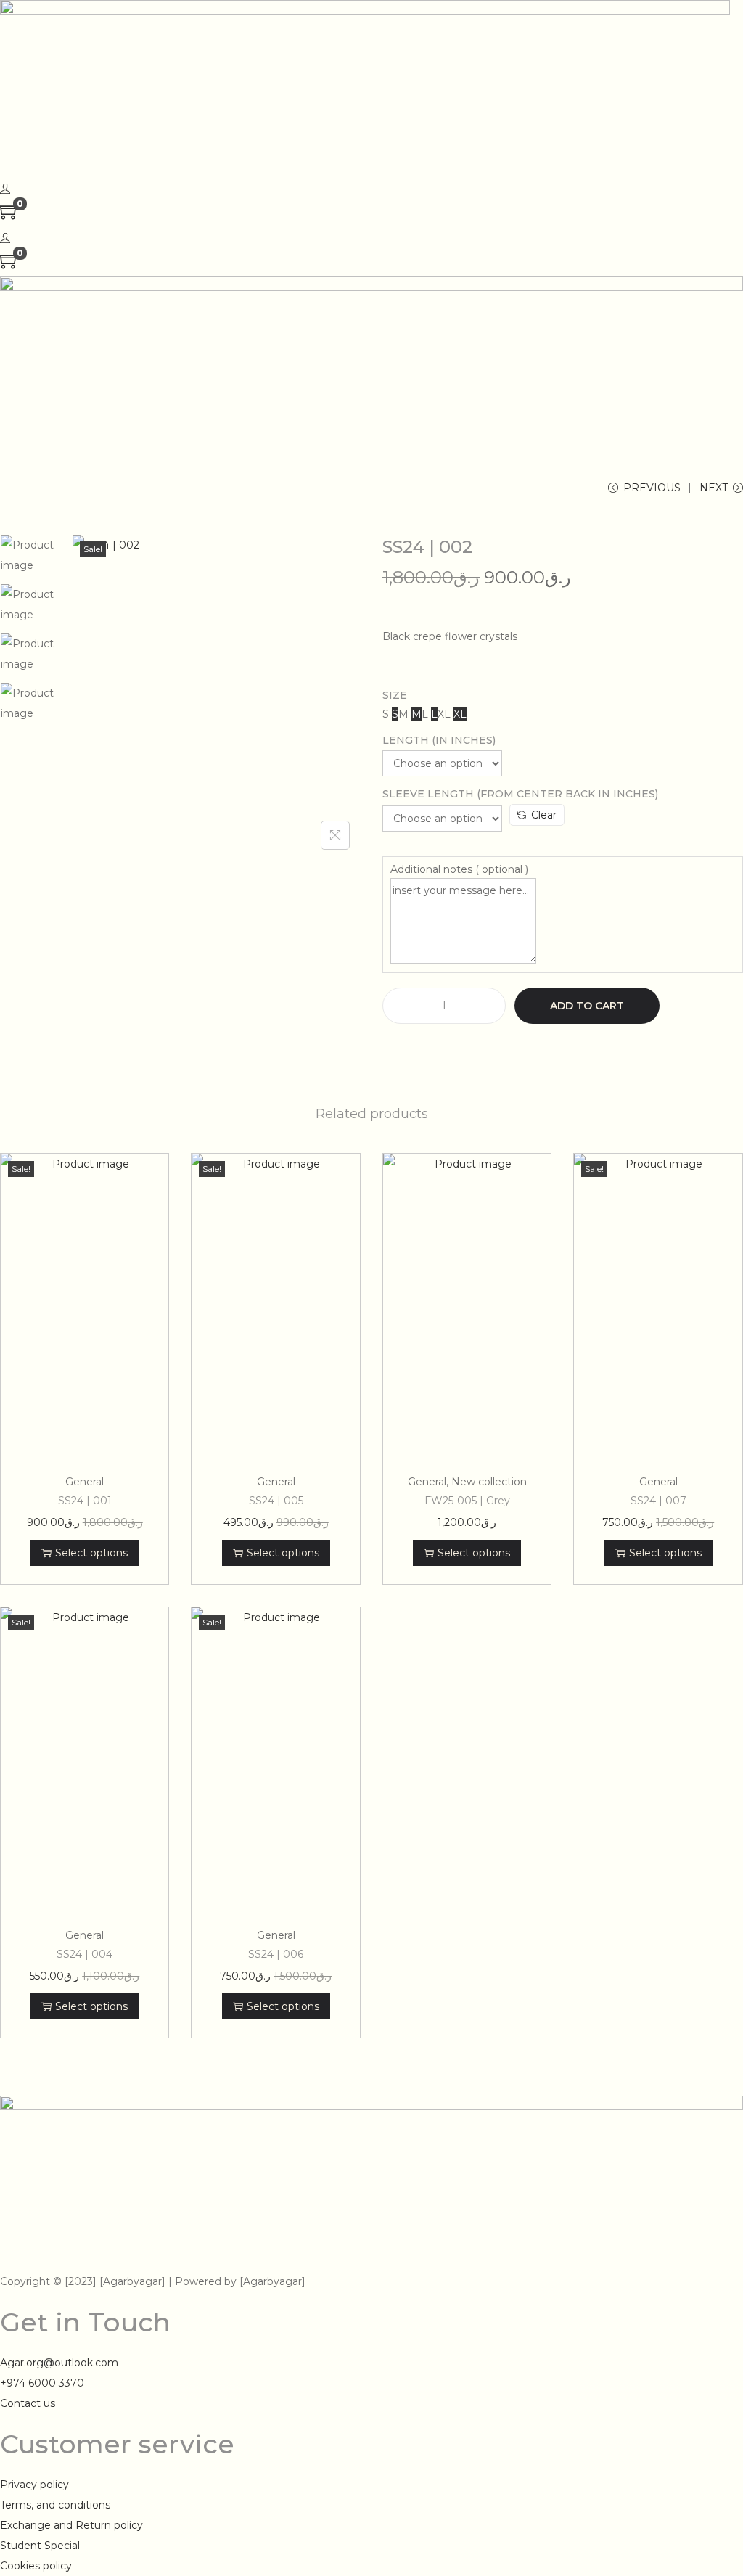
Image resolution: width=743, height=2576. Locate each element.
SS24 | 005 (276, 1501)
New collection (489, 1482)
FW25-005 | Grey (467, 1501)
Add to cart (587, 1006)
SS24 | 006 (276, 1954)
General (85, 1482)
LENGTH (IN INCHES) (439, 740)
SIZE (395, 695)
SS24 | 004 (85, 1954)
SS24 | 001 (85, 1501)
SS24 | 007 (658, 1501)
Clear (544, 815)
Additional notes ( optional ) (459, 869)
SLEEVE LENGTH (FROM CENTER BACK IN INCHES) (520, 794)
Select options (91, 1553)
